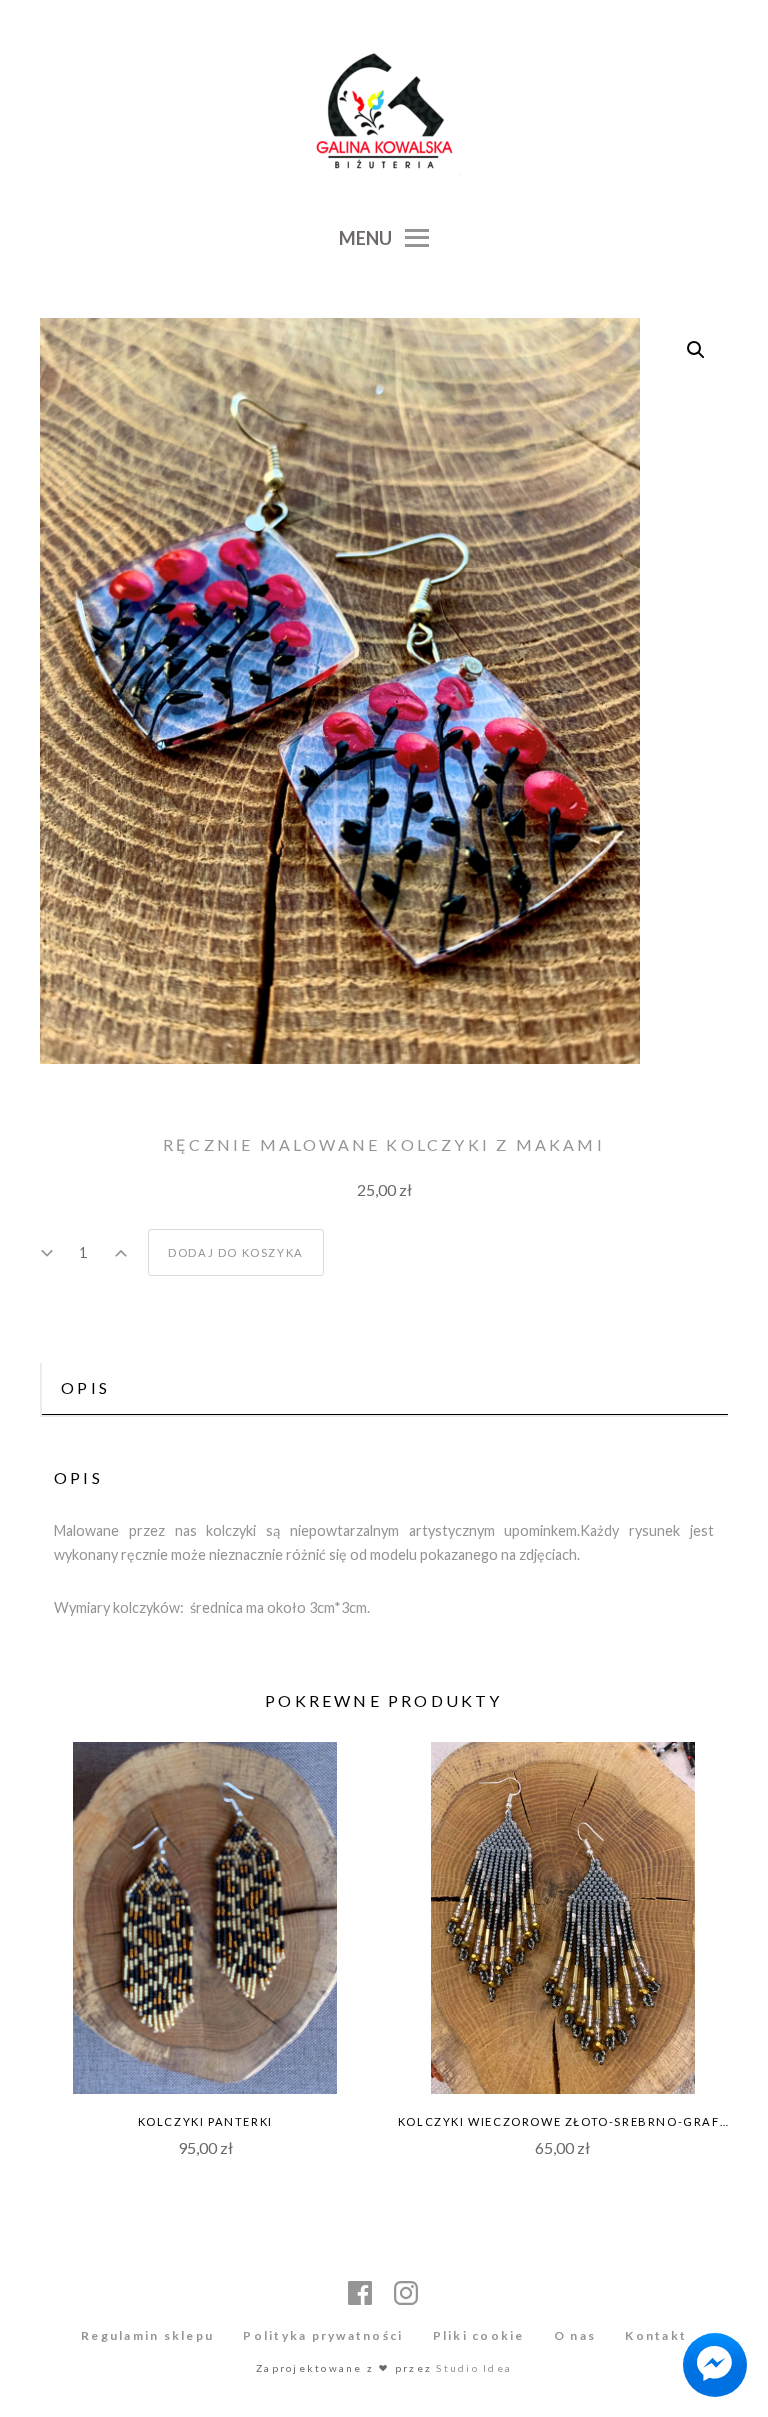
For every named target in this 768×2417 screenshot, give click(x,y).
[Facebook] (361, 2293)
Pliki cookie (479, 2335)
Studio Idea (474, 2368)
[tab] (384, 1390)
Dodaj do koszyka (236, 1252)
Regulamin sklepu (147, 2335)
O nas (575, 2335)
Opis (85, 1387)
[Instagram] (407, 2293)
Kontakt (656, 2335)
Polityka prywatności (323, 2335)
